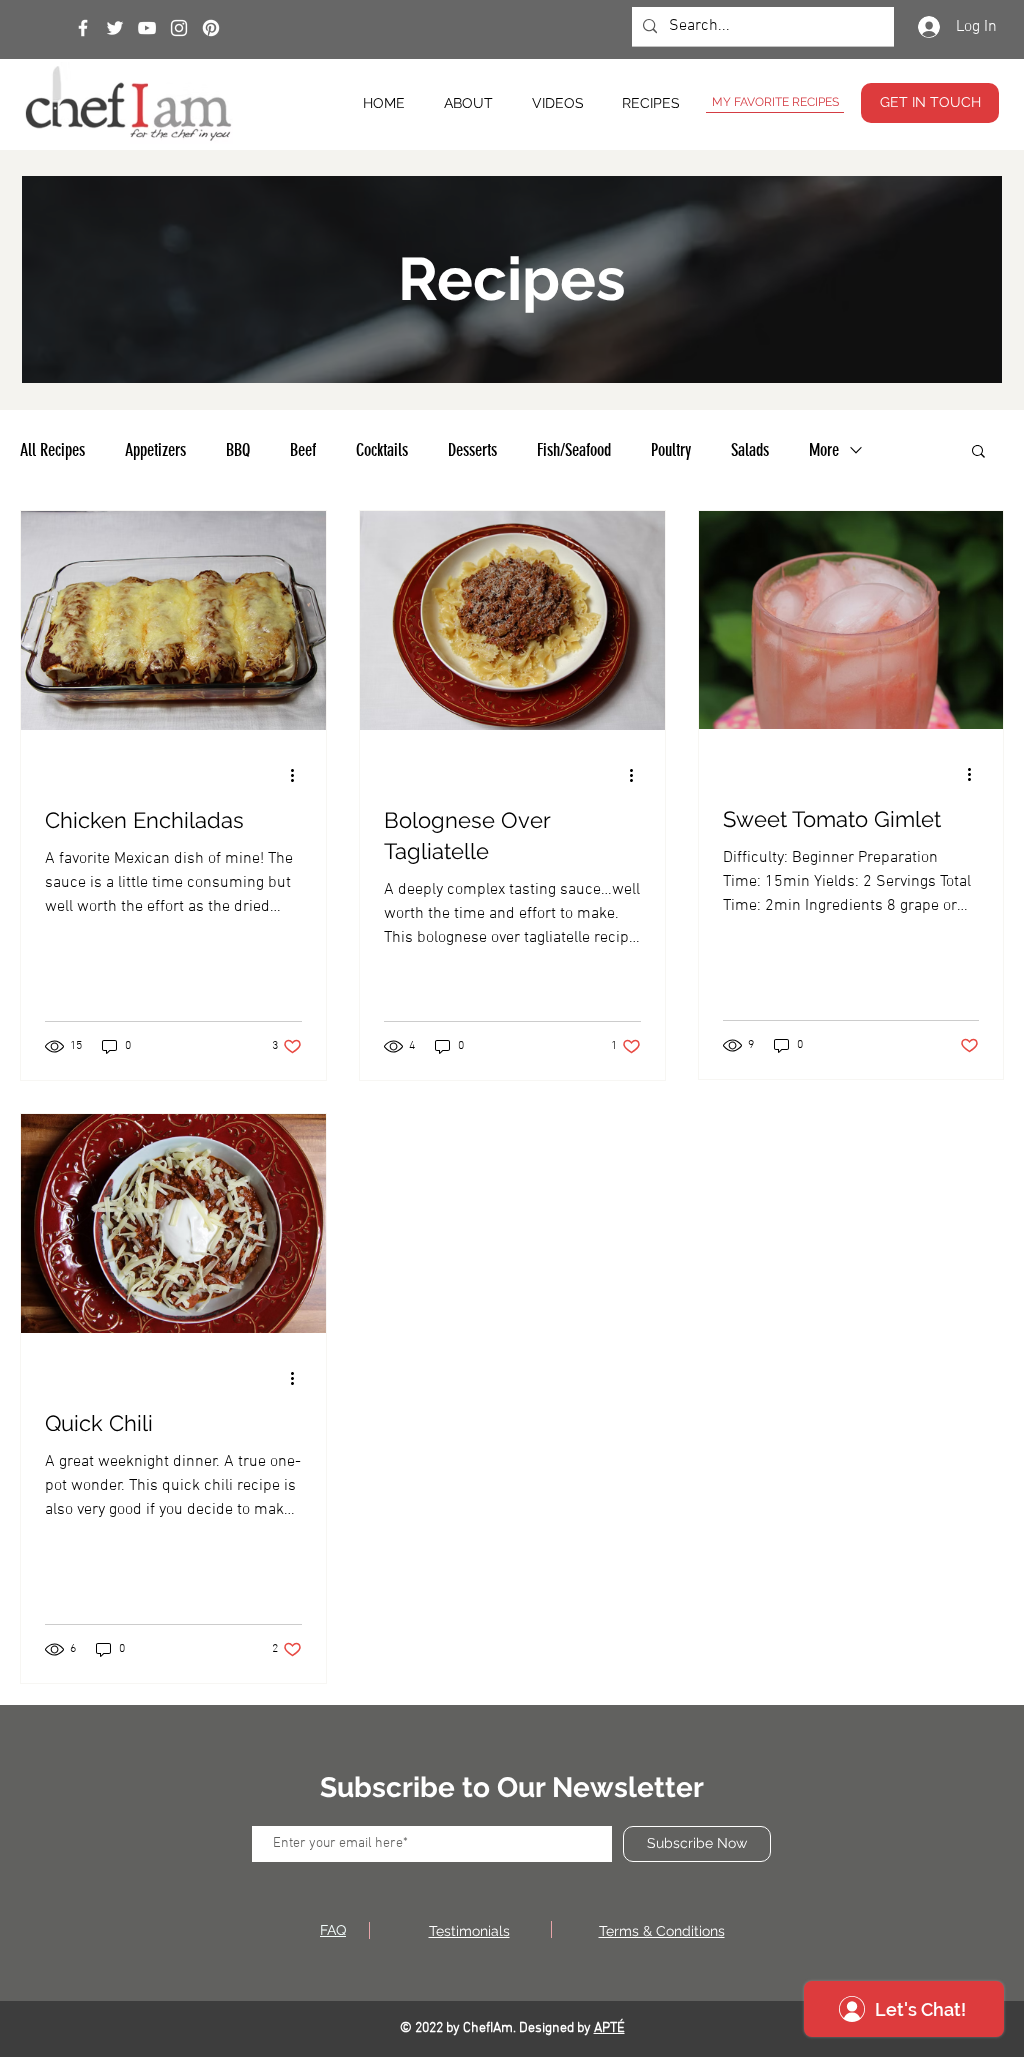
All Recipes (52, 450)
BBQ (238, 450)
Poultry (671, 450)
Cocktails (382, 450)
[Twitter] (115, 28)
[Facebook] (83, 28)
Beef (303, 450)
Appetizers (155, 450)
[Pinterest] (211, 28)
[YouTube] (147, 28)
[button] (978, 452)
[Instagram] (179, 28)
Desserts (472, 450)
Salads (750, 450)
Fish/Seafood (574, 450)
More (824, 450)
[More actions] (299, 775)
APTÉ (609, 2028)
